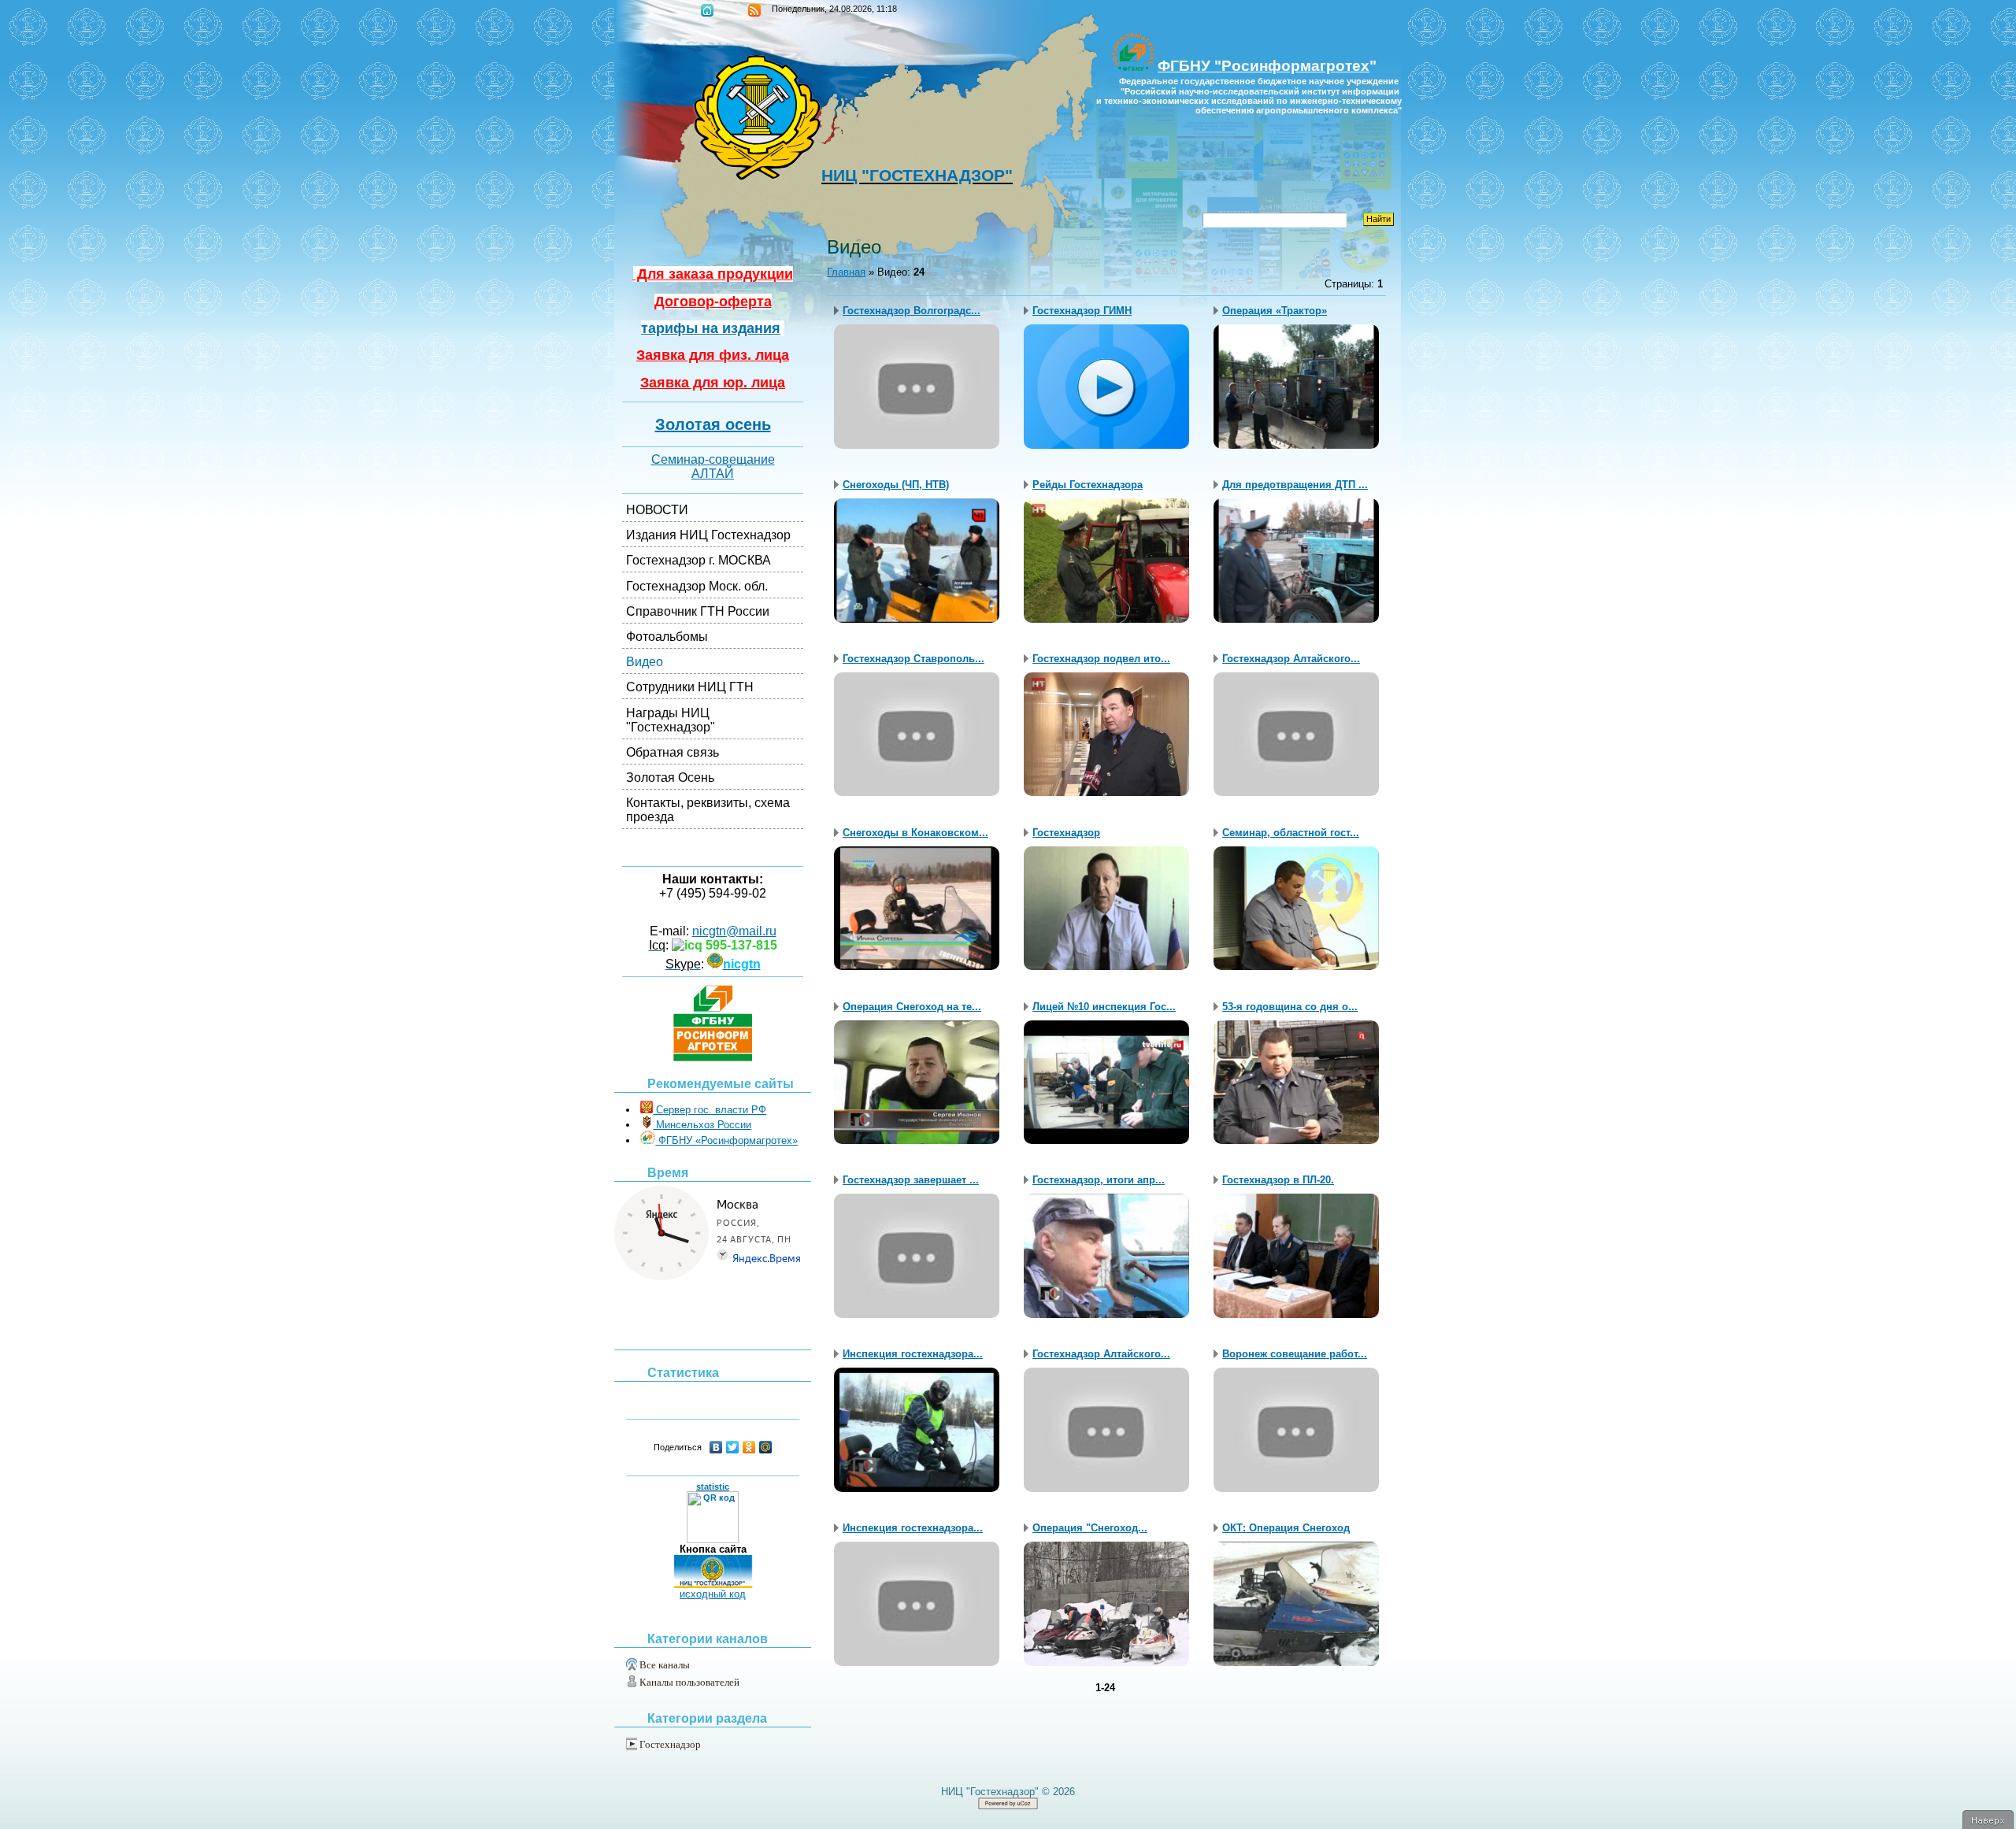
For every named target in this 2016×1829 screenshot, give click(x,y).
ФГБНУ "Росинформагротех (1264, 66)
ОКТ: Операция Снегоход (1286, 1528)
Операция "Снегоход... (1090, 1528)
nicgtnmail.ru (734, 931)
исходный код (713, 1594)
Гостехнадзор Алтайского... (1291, 659)
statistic (713, 1487)
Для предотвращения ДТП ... (1295, 485)
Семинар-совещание (713, 459)
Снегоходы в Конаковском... (915, 833)
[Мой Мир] (766, 1447)
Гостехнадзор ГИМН (1082, 311)
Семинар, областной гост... (1291, 833)
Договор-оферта (713, 302)
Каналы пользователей (689, 1682)
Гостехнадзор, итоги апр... (1099, 1180)
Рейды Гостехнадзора (1088, 485)
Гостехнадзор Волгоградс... (912, 311)
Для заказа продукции (713, 274)
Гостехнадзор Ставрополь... (913, 659)
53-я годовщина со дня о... (1290, 1007)
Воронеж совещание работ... (1295, 1354)
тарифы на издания (711, 328)
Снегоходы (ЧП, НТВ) (896, 485)
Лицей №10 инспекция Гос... (1104, 1007)
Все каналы (665, 1665)
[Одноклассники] (749, 1447)
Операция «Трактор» (1275, 311)
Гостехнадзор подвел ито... (1101, 659)
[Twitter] (733, 1447)
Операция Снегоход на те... (912, 1007)
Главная (707, 10)
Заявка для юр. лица (713, 383)
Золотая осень (713, 424)
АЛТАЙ (713, 474)
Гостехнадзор (670, 1744)
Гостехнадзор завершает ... (911, 1180)
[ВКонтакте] (716, 1447)
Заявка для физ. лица (713, 355)
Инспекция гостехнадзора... (913, 1354)
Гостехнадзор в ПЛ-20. (1278, 1180)
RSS (754, 10)
